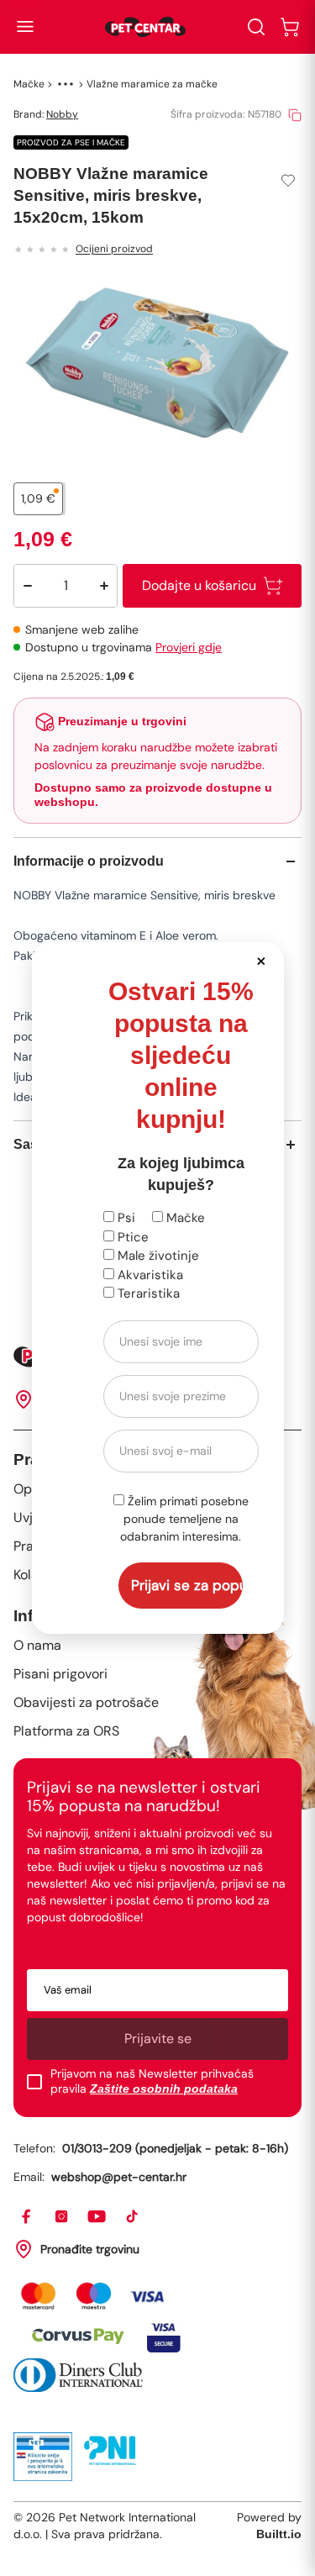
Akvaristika (149, 1275)
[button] (262, 960)
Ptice (131, 1237)
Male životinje (157, 1256)
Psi (125, 1218)
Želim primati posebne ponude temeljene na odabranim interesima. (184, 1519)
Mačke (184, 1218)
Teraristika (147, 1293)
